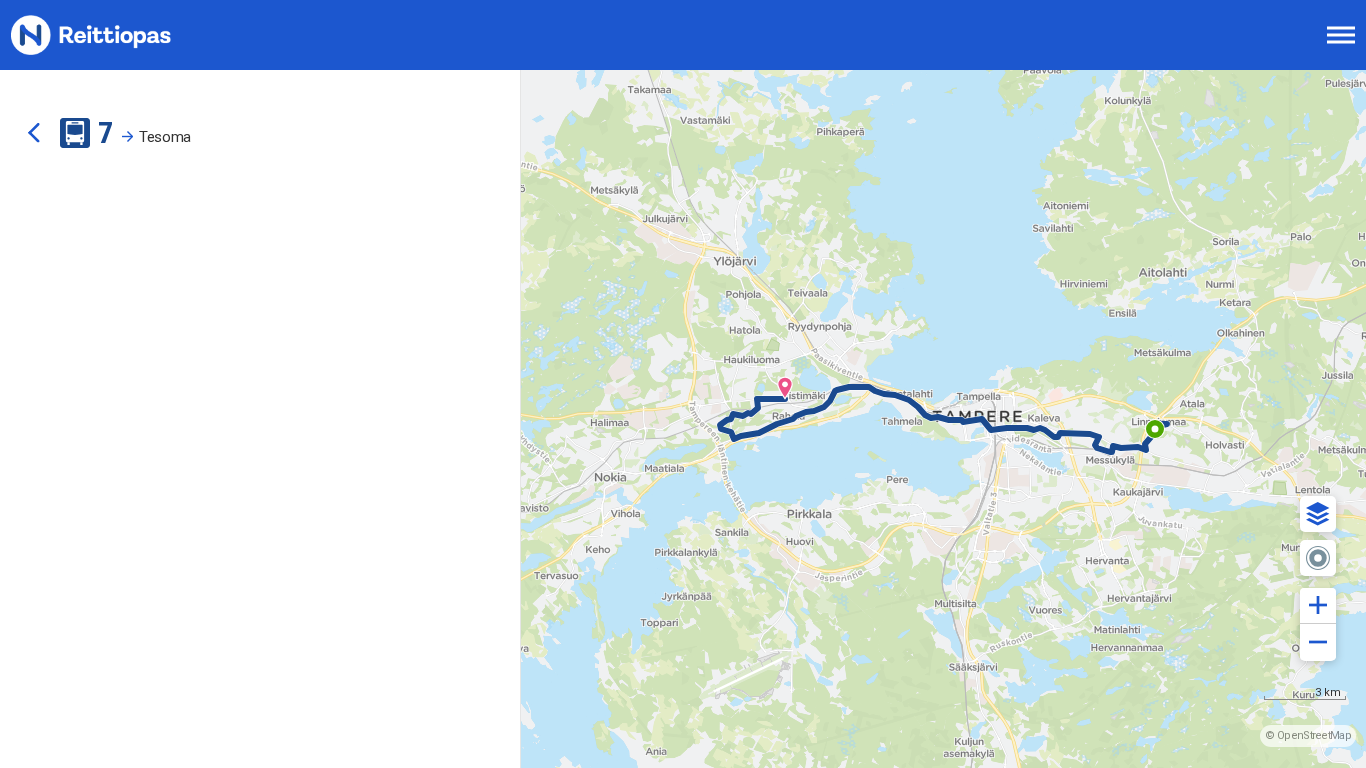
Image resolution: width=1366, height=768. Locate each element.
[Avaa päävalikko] (1341, 35)
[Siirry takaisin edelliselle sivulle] (34, 133)
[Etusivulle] (115, 35)
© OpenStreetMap (1308, 735)
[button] (1318, 514)
